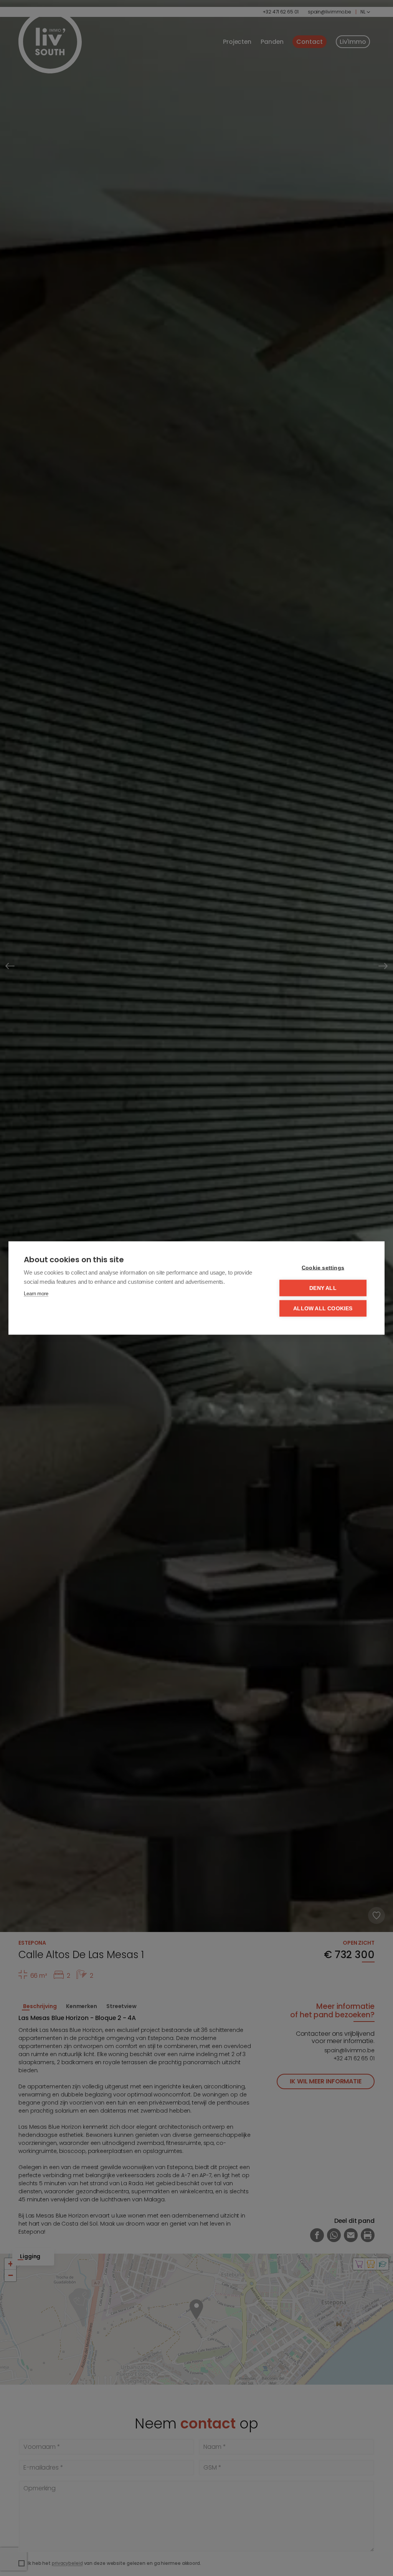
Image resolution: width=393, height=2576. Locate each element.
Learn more (36, 1294)
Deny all (323, 1288)
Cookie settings (323, 1268)
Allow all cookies (323, 1309)
